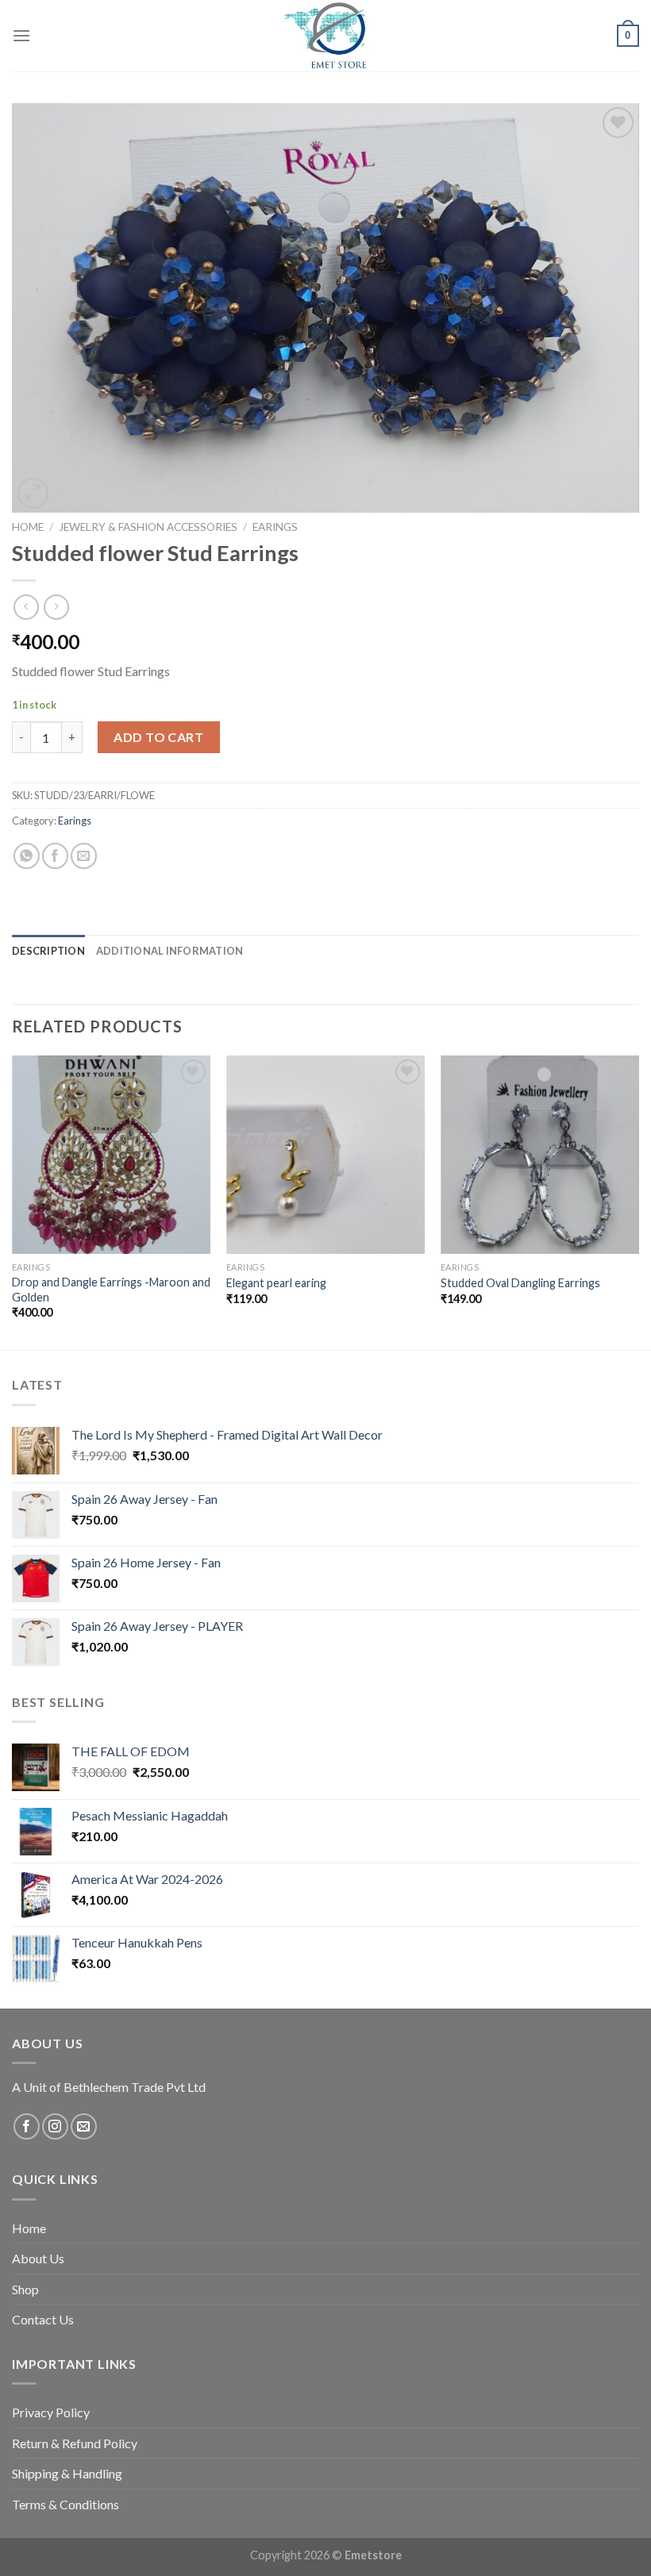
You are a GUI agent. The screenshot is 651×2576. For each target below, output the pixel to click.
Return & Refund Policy (75, 2443)
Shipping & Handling (67, 2473)
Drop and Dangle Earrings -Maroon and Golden (111, 1290)
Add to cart (158, 737)
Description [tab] (48, 951)
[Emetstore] (325, 36)
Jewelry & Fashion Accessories (148, 527)
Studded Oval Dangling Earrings (520, 1283)
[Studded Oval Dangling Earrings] (540, 1155)
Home (28, 527)
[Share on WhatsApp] (27, 856)
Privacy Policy (51, 2412)
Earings (275, 527)
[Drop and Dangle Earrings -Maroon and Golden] (111, 1155)
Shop (25, 2289)
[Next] (638, 1201)
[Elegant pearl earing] (325, 1155)
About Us (38, 2258)
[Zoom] (33, 493)
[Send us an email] (84, 2126)
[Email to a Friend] (84, 856)
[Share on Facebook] (55, 856)
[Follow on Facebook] (27, 2126)
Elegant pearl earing (276, 1283)
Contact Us (43, 2319)
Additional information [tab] (170, 951)
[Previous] (13, 1201)
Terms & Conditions (65, 2504)
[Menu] (21, 35)
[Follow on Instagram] (55, 2126)
